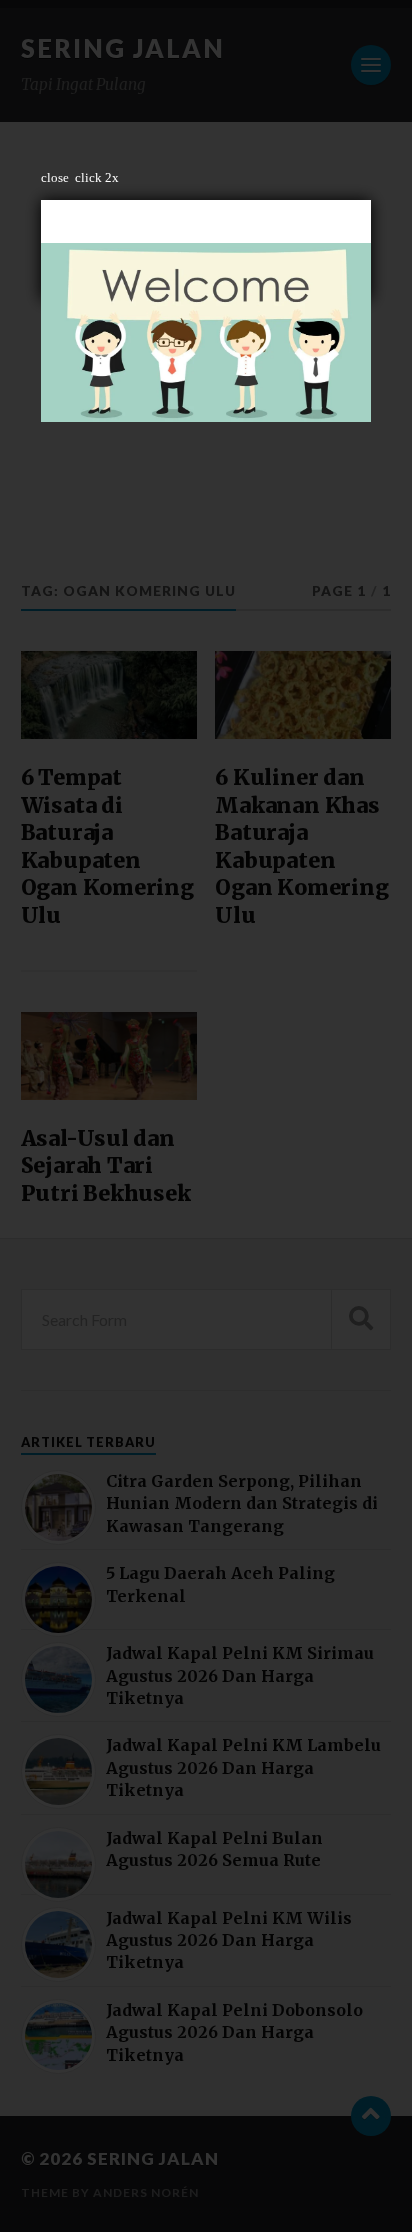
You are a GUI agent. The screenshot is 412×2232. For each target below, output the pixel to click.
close (55, 177)
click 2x (97, 177)
